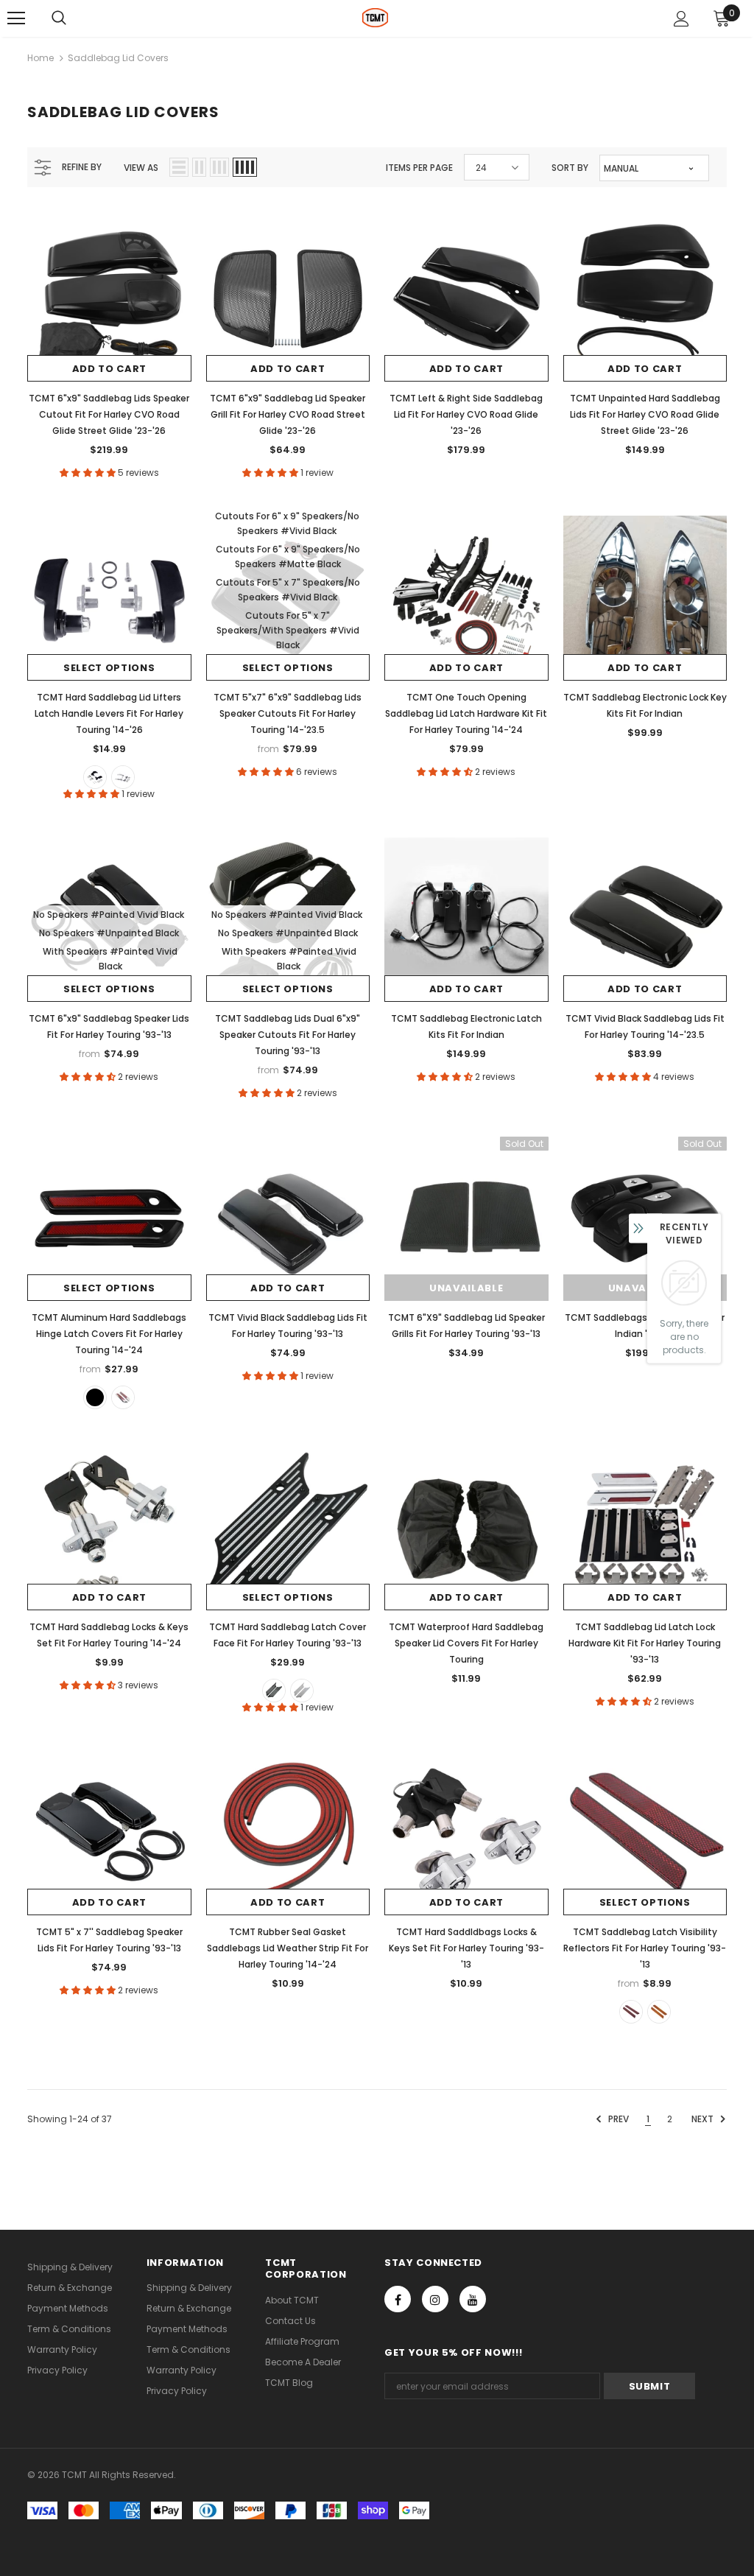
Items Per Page (419, 168)
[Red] (631, 2012)
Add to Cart (109, 369)
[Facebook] (398, 2299)
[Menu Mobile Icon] (16, 18)
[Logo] (375, 18)
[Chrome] (123, 777)
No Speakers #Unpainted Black (109, 933)
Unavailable (466, 1288)
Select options (109, 668)
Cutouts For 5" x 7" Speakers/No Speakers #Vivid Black (288, 590)
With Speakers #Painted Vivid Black (110, 959)
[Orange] (659, 2012)
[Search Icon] (59, 18)
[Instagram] (435, 2299)
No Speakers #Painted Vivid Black (109, 915)
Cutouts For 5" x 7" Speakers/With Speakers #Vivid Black (288, 630)
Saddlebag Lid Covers (118, 58)
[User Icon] (681, 19)
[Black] (95, 777)
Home (40, 58)
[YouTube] (473, 2299)
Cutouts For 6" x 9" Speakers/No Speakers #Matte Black (288, 557)
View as (141, 168)
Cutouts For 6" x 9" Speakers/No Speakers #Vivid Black (287, 523)
